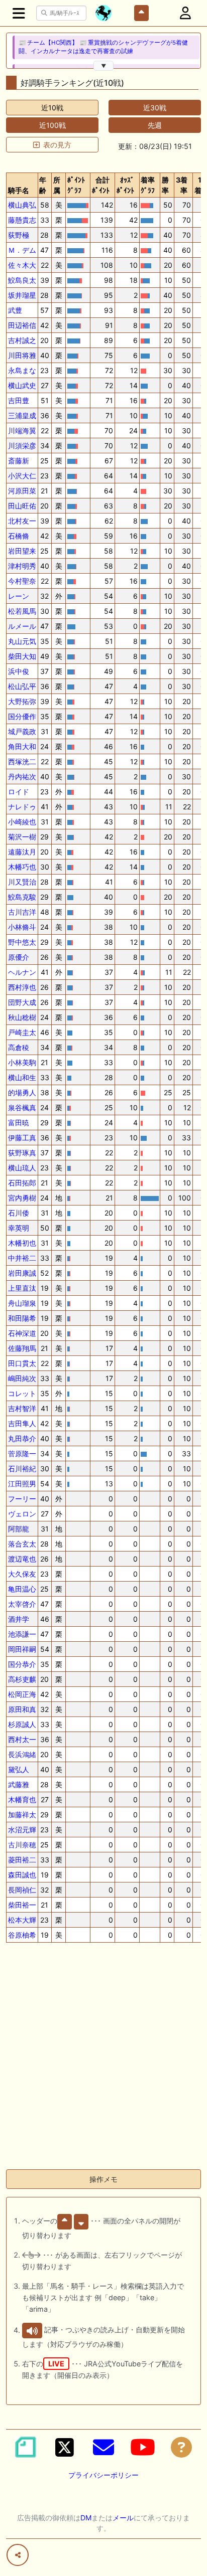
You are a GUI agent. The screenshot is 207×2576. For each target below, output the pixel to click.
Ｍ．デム (22, 250)
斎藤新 (19, 461)
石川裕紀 (22, 1469)
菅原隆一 (22, 1453)
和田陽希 (22, 1318)
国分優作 (22, 716)
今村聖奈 (22, 581)
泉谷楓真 (22, 1107)
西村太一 (22, 1739)
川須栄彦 (22, 446)
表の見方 (57, 145)
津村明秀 (22, 566)
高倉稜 (19, 1047)
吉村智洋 (22, 1408)
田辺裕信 (22, 325)
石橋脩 (19, 536)
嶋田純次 (22, 1378)
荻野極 (19, 235)
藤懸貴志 (22, 220)
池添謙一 (22, 1634)
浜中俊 (19, 671)
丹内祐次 (22, 777)
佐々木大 (22, 265)
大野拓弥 (22, 701)
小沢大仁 (22, 476)
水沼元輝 (22, 1830)
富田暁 (19, 1123)
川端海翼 (22, 431)
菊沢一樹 (22, 837)
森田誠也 (22, 1875)
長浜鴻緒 (22, 1754)
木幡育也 (22, 1799)
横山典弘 (22, 205)
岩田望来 (22, 551)
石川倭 (19, 1213)
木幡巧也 (22, 867)
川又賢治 (22, 882)
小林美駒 (22, 1062)
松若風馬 (22, 611)
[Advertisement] (103, 2058)
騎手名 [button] (19, 190)
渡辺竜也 (22, 1559)
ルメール (22, 626)
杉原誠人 (22, 1724)
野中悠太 (22, 942)
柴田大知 (22, 656)
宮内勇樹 (22, 1198)
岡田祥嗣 (22, 1649)
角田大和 (22, 746)
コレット (22, 1393)
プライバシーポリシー (103, 2475)
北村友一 (22, 521)
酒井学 (19, 1619)
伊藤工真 (22, 1138)
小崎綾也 (22, 822)
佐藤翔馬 (22, 1348)
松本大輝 (22, 1920)
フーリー (22, 1499)
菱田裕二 (22, 1860)
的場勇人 (22, 1092)
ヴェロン (22, 1514)
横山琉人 (22, 1168)
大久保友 (22, 1574)
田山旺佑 (22, 506)
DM (86, 2518)
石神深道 (22, 1333)
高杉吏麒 (22, 1679)
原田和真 (22, 1709)
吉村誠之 (22, 340)
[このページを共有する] (18, 2555)
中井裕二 (22, 1258)
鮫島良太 (22, 280)
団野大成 (22, 1002)
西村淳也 (22, 987)
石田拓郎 (22, 1183)
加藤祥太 (22, 1815)
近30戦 (155, 108)
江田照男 (22, 1484)
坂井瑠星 (22, 295)
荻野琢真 (22, 1153)
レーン (19, 596)
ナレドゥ (22, 807)
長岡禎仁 (22, 1890)
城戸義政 (22, 731)
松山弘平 (22, 686)
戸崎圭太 (22, 1032)
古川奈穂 (22, 1845)
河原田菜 (22, 491)
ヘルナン (22, 972)
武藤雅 (19, 1784)
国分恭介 (22, 1664)
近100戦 (53, 125)
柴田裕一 (22, 1905)
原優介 (19, 957)
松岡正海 (22, 1694)
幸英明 (19, 1228)
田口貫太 (22, 1363)
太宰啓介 (22, 1604)
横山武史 (22, 385)
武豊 (15, 310)
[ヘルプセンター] (181, 2447)
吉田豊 (19, 400)
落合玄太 (22, 1544)
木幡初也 (22, 1243)
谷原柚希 (22, 1935)
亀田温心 (22, 1589)
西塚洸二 (22, 761)
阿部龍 (19, 1529)
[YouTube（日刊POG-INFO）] (143, 2447)
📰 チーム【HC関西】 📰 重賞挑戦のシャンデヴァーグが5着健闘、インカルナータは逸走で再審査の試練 (103, 47)
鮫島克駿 (22, 897)
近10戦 (52, 108)
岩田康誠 (22, 1273)
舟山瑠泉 (22, 1303)
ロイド (19, 792)
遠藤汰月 (22, 852)
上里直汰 (22, 1288)
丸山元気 (22, 641)
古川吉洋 (22, 912)
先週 (155, 125)
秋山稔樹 (22, 1017)
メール (123, 2518)
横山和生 (22, 1077)
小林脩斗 (22, 927)
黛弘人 (19, 1769)
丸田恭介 (22, 1438)
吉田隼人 (22, 1423)
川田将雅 (22, 355)
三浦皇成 (22, 415)
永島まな (22, 370)
